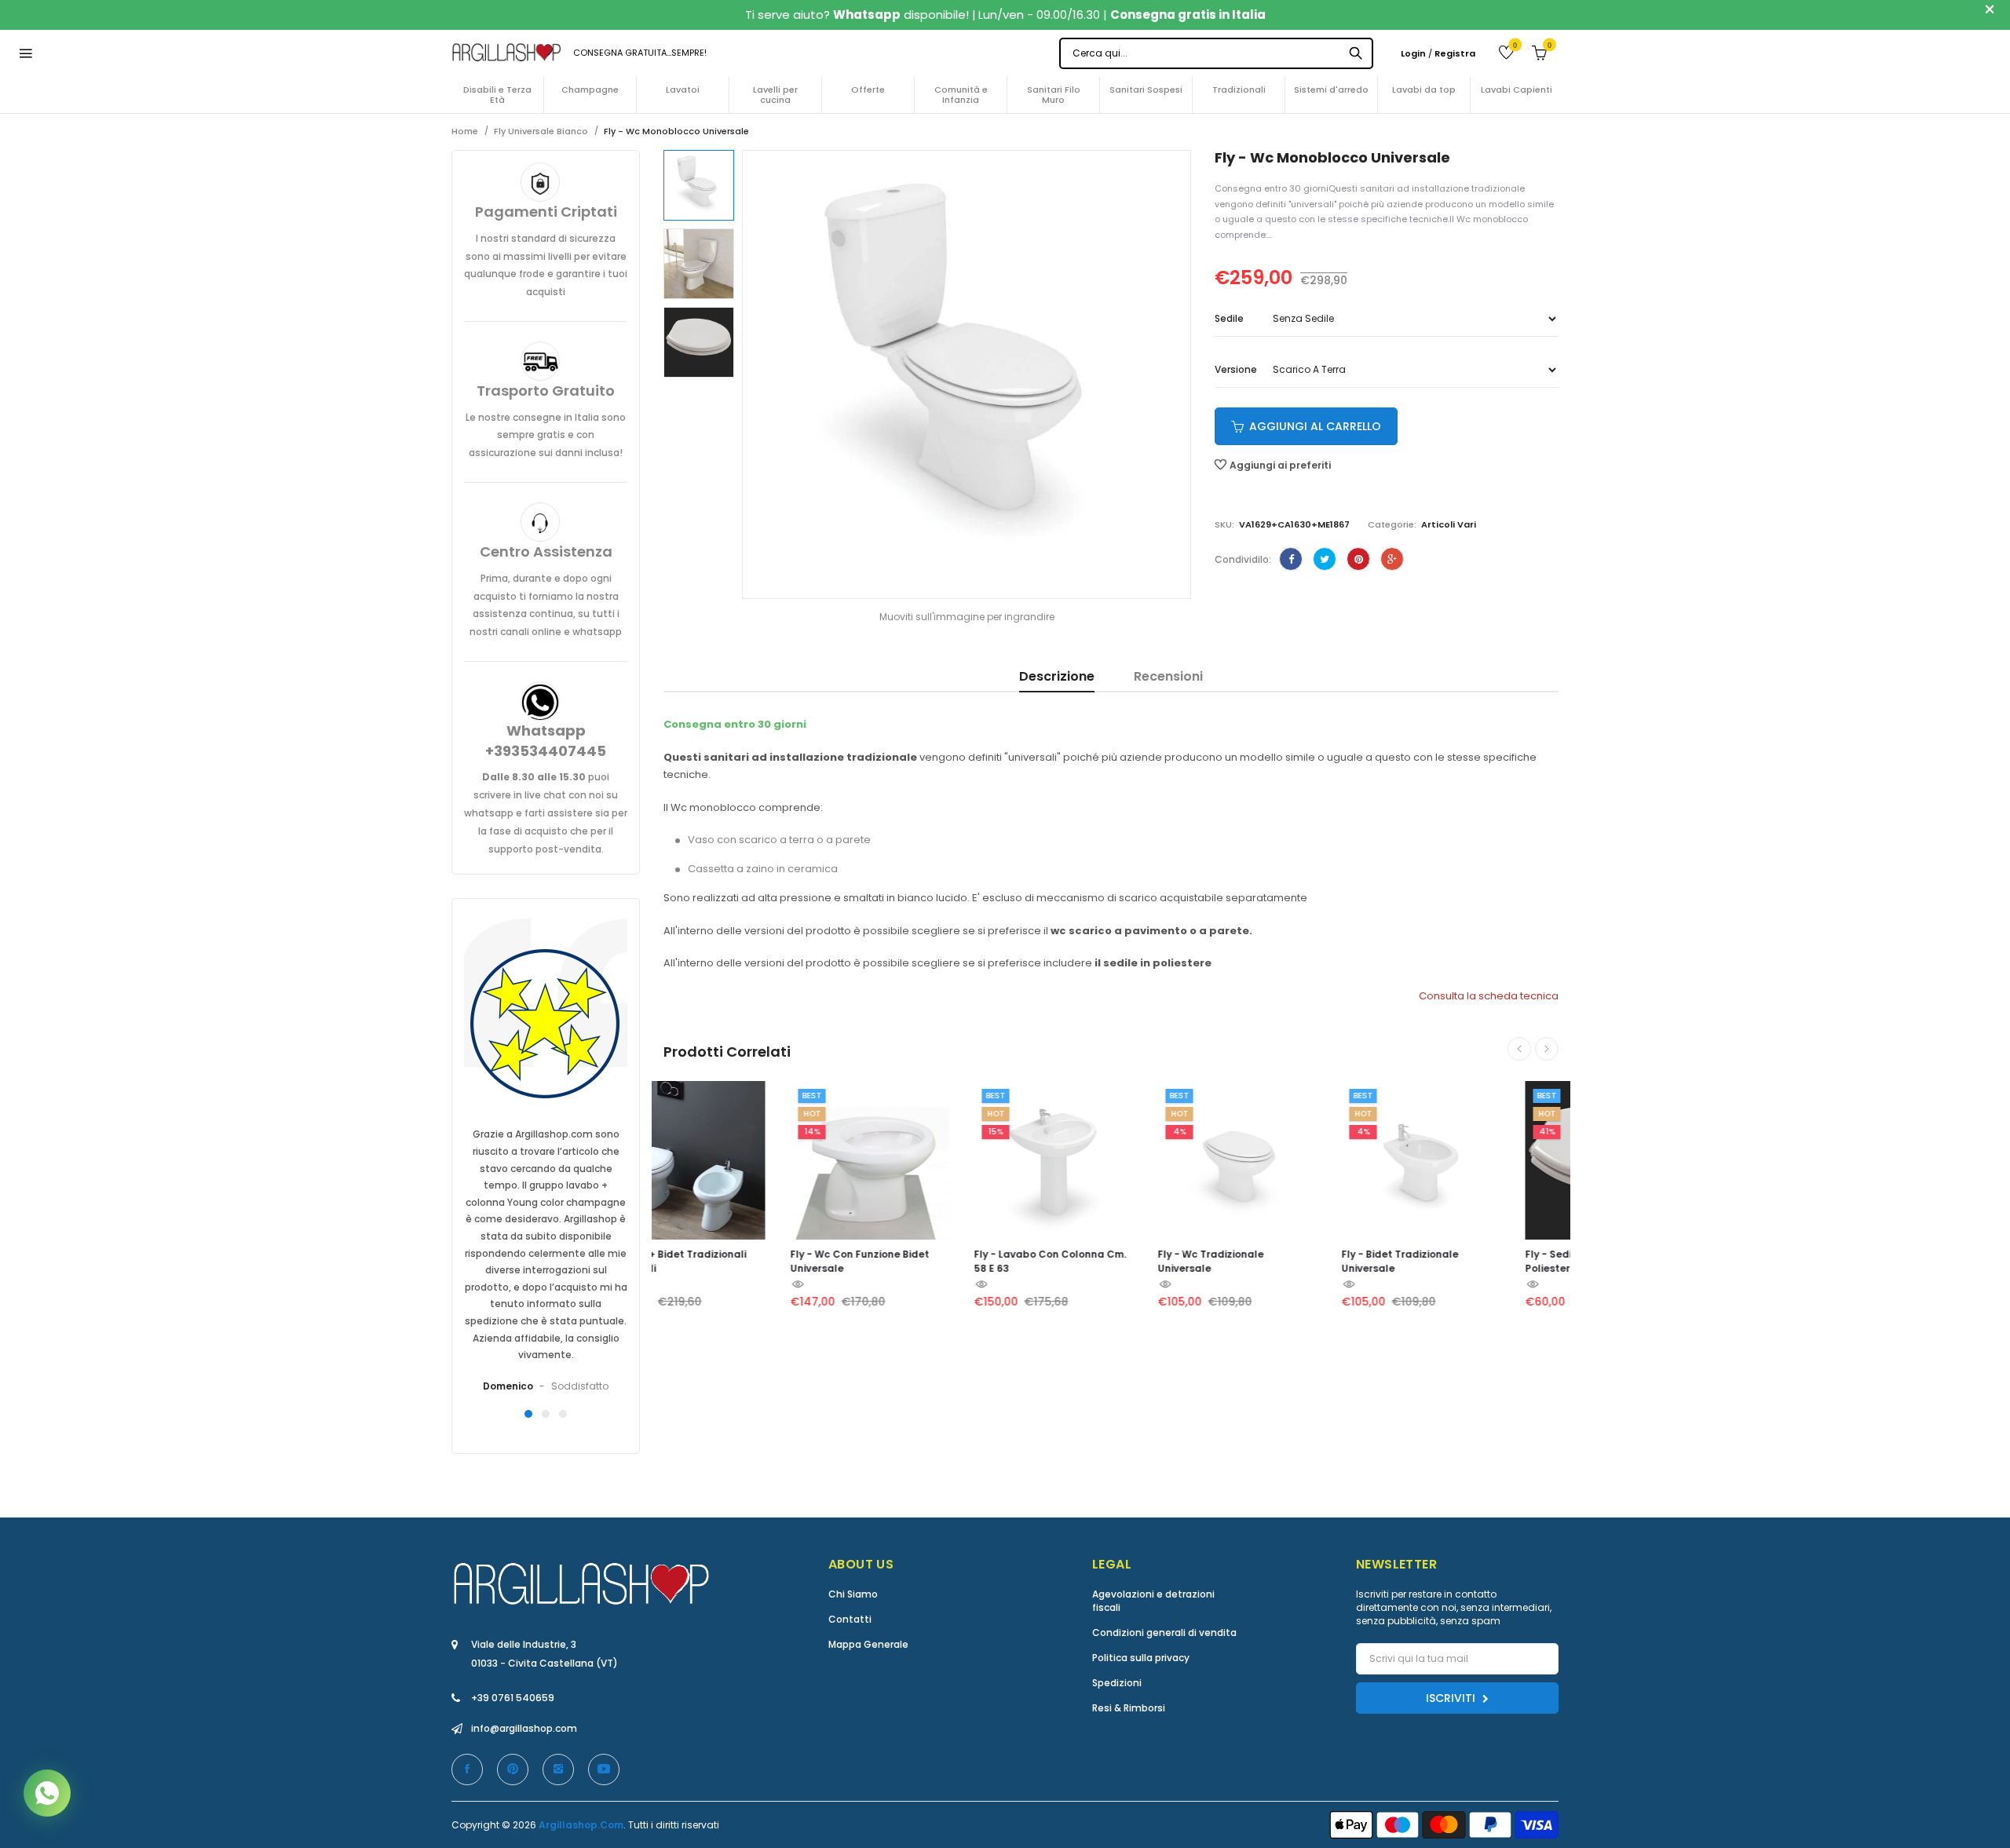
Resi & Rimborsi (1129, 1708)
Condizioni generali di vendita (1164, 1633)
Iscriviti (1452, 1698)
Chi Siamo (853, 1594)
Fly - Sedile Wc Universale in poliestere (1470, 1261)
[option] (699, 185)
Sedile (1229, 319)
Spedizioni (1117, 1683)
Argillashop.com (581, 1825)
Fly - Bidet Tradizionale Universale (1274, 1261)
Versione (1236, 370)
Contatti (850, 1619)
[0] (1495, 52)
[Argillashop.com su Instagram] (558, 1769)
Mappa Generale (868, 1644)
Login (1413, 53)
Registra (1455, 53)
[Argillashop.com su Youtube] (604, 1769)
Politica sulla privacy (1141, 1658)
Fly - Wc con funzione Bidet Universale (734, 1261)
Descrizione (1057, 677)
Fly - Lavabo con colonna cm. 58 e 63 (924, 1261)
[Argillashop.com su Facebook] (467, 1769)
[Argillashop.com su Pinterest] (513, 1769)
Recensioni (1168, 677)
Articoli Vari (1449, 524)
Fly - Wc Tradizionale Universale (1085, 1261)
